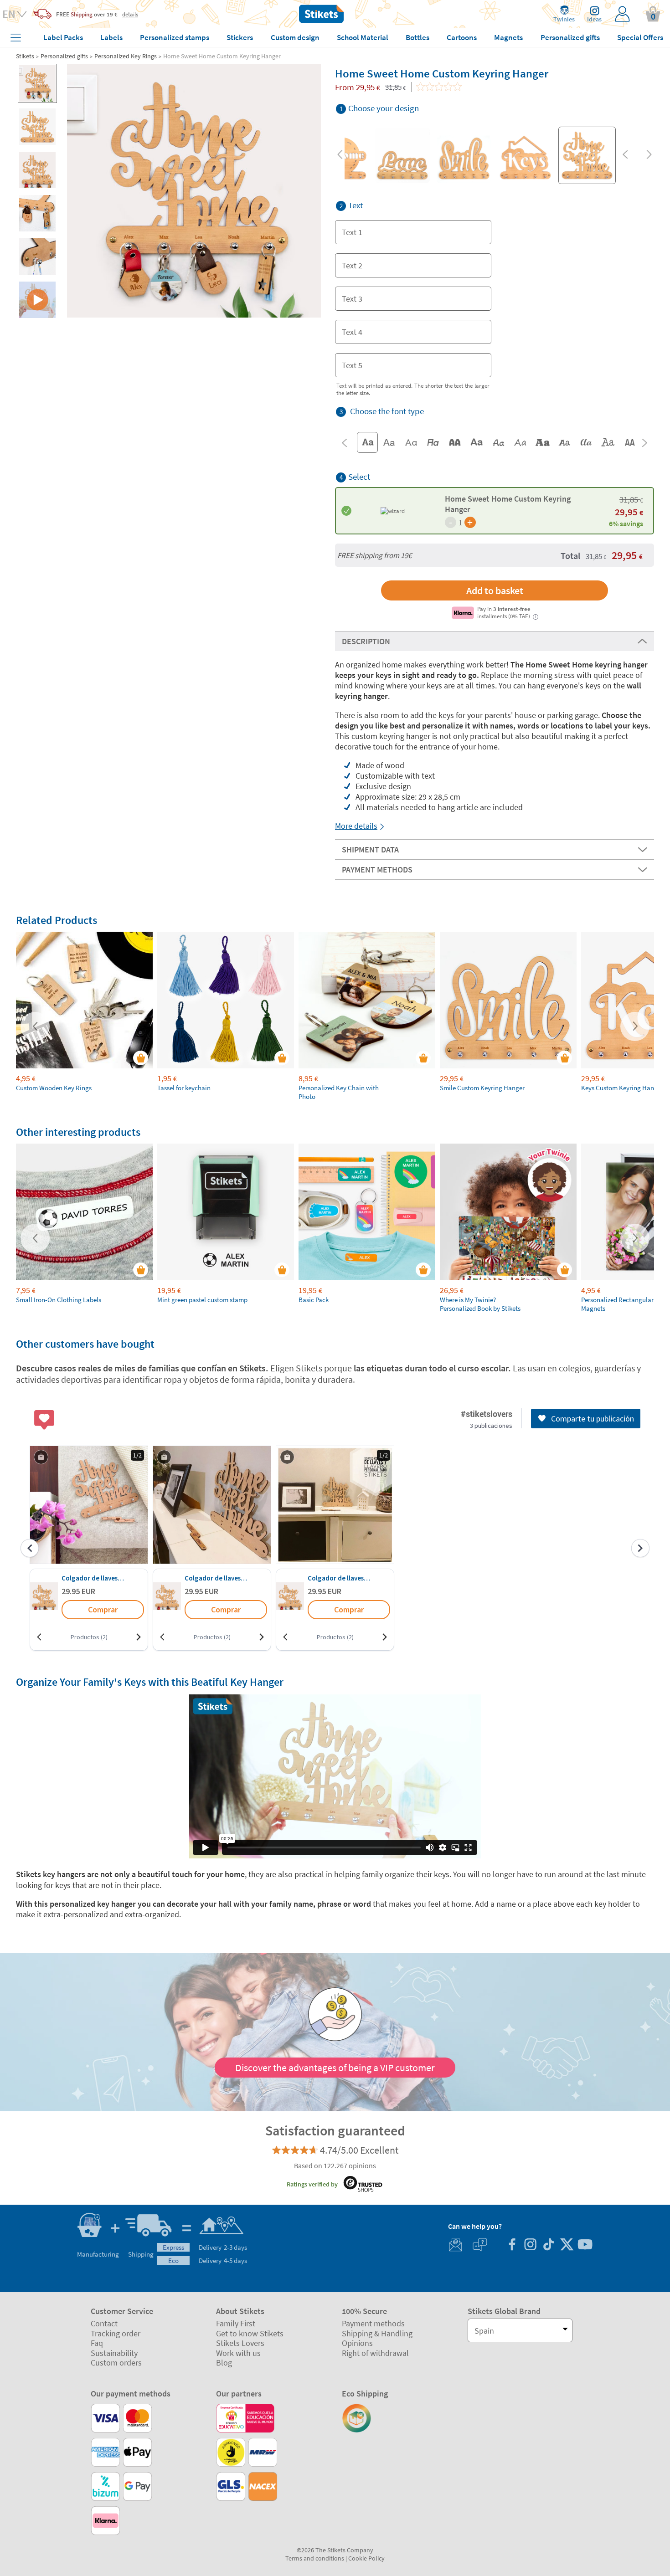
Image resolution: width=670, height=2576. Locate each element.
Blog (224, 2363)
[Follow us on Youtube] (585, 2245)
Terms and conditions (315, 2558)
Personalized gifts (64, 56)
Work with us (238, 2353)
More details (356, 826)
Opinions (357, 2343)
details (130, 14)
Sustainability (114, 2353)
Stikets (25, 56)
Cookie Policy (366, 2558)
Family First (236, 2323)
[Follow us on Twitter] (567, 2245)
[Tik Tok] (548, 2245)
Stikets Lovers (240, 2343)
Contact (104, 2323)
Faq (97, 2343)
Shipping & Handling (377, 2333)
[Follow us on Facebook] (512, 2245)
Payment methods (373, 2323)
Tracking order (116, 2333)
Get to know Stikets (250, 2333)
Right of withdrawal (375, 2353)
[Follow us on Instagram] (530, 2245)
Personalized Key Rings (126, 56)
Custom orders (116, 2363)
